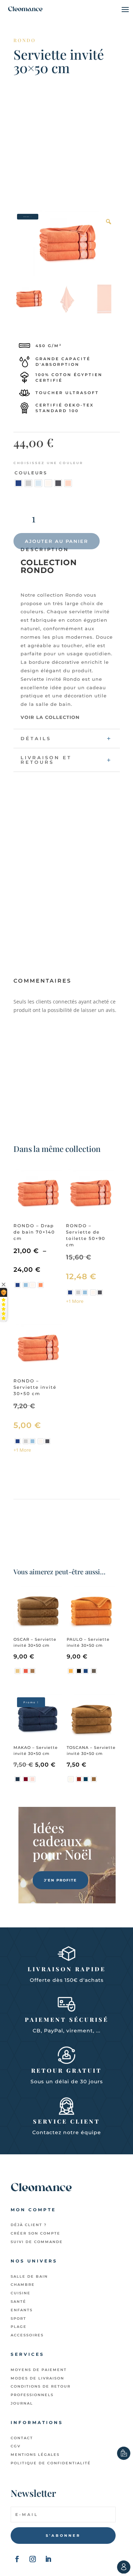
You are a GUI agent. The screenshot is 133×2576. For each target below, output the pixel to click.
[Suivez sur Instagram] (33, 2559)
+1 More (75, 1301)
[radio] (18, 483)
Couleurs (31, 473)
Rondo (25, 40)
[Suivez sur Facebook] (17, 2559)
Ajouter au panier (57, 541)
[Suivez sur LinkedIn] (48, 2559)
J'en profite (60, 1880)
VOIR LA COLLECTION (50, 717)
